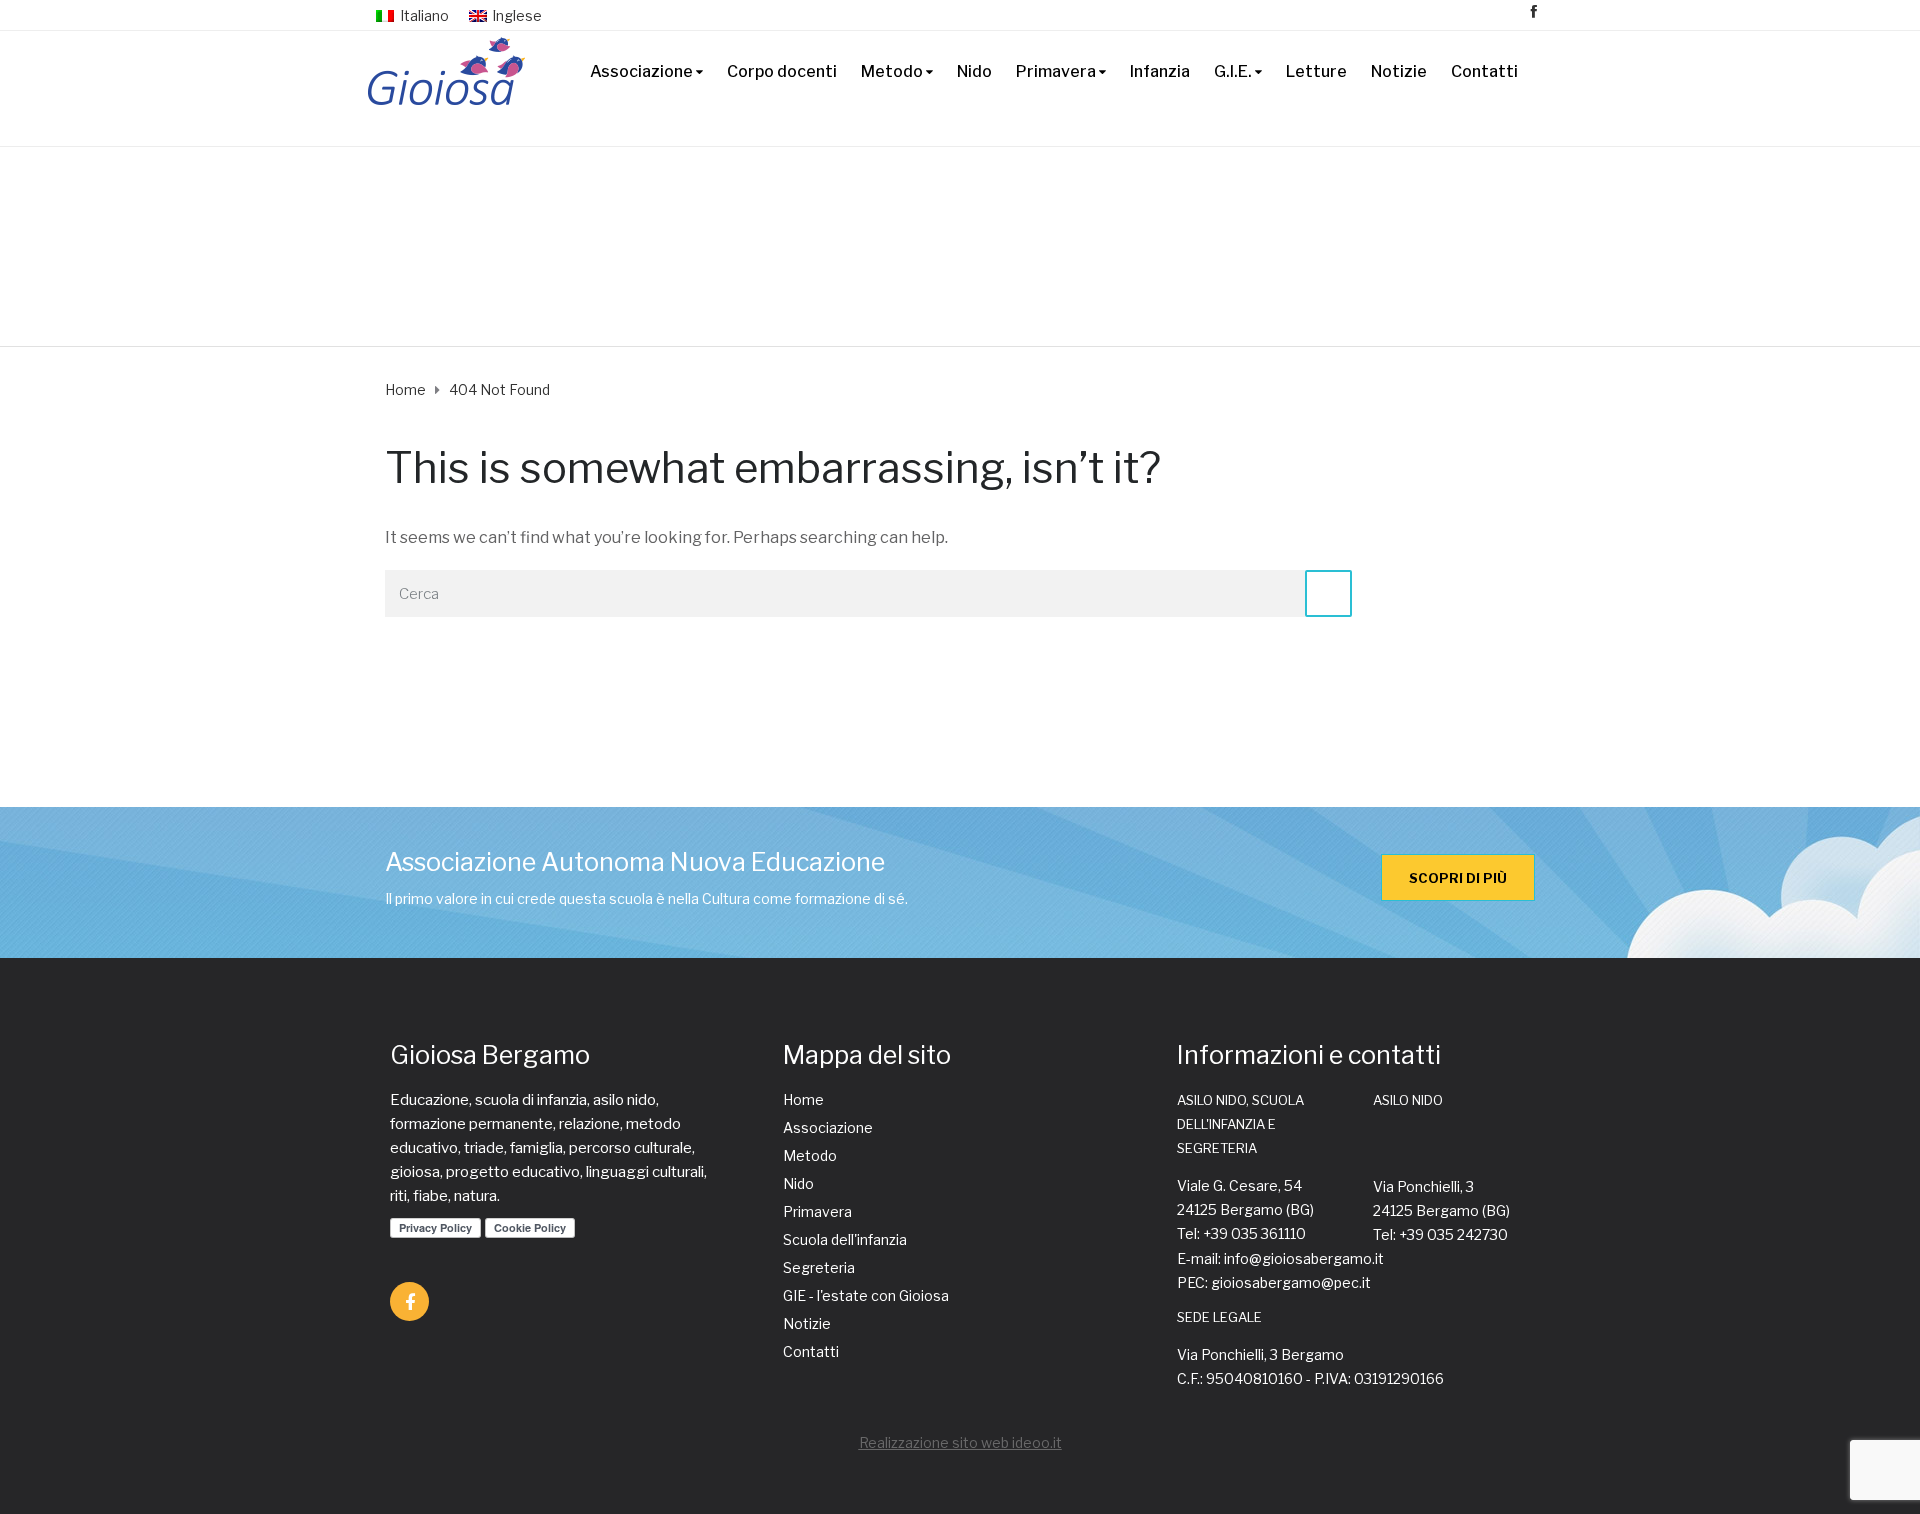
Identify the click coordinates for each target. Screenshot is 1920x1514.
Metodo (892, 71)
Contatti (1484, 71)
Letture (1316, 71)
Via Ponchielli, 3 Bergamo (1260, 1354)
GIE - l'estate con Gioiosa (866, 1295)
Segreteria (819, 1267)
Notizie (1399, 71)
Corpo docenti (782, 71)
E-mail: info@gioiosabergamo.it (1280, 1258)
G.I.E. (1233, 71)
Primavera (1056, 71)
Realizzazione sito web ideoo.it (960, 1442)
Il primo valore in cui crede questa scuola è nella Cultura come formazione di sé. (646, 898)
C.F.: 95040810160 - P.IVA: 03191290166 (1310, 1378)
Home (803, 1099)
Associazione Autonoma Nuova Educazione (635, 862)
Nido (974, 71)
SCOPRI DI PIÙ (1458, 878)
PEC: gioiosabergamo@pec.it (1274, 1282)
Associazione (641, 71)
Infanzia (1160, 71)
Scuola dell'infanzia (845, 1239)
